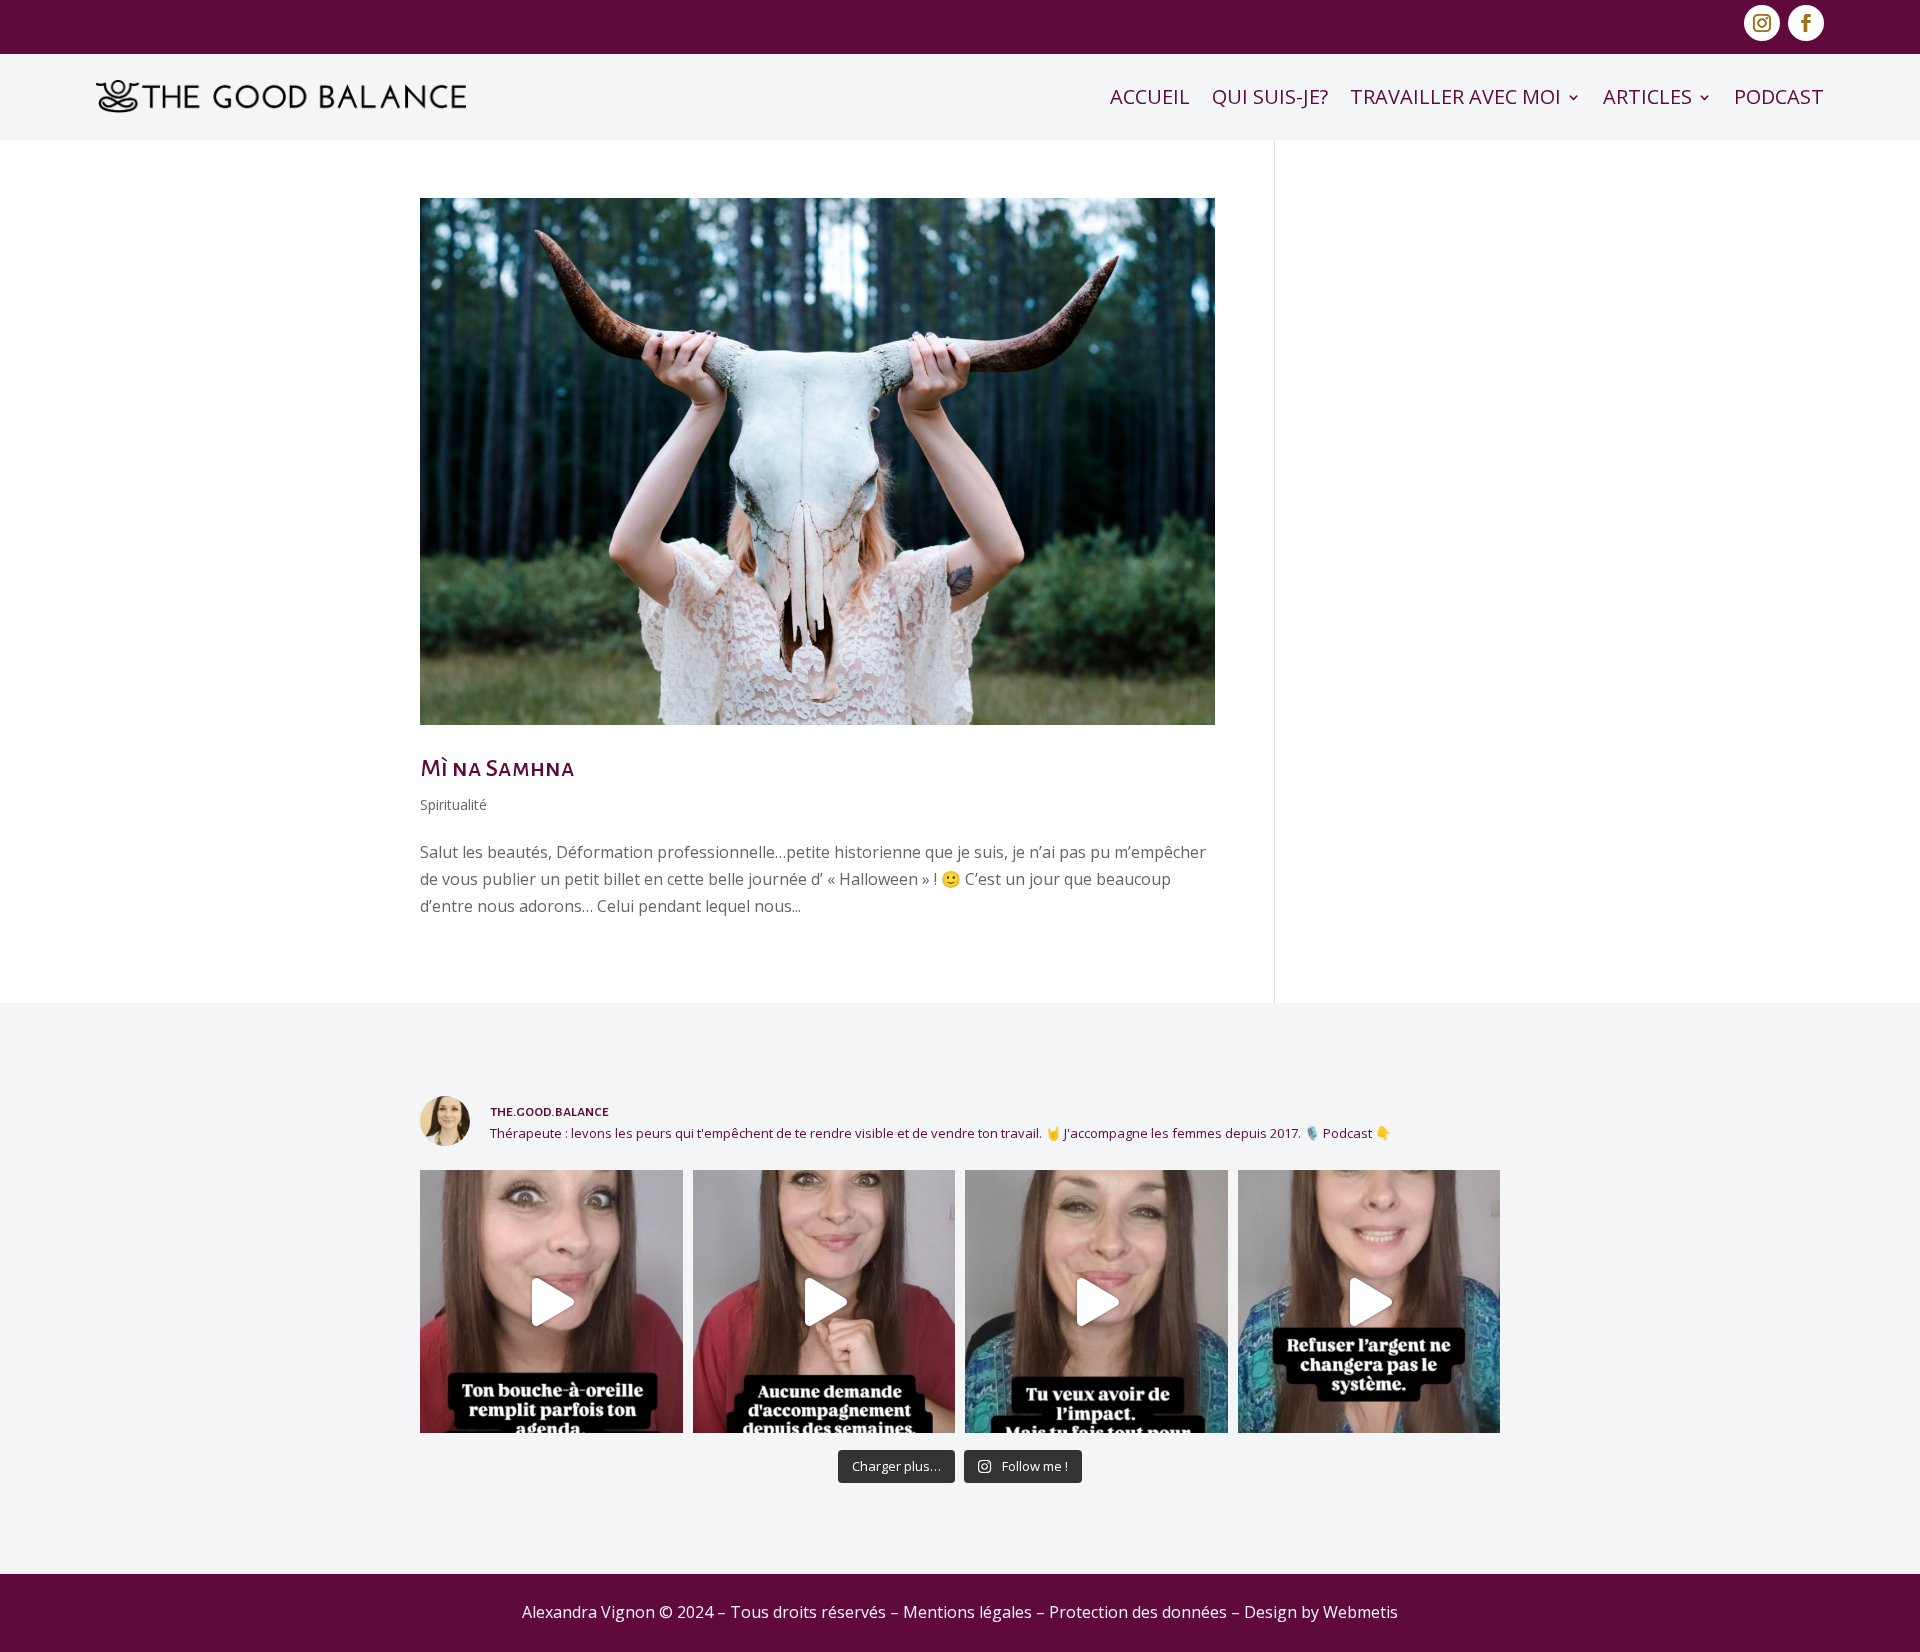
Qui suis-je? (1270, 96)
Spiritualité (453, 804)
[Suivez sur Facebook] (1806, 23)
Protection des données (1138, 1612)
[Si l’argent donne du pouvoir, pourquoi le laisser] (1369, 1301)
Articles (1647, 96)
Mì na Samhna (497, 768)
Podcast (1779, 96)
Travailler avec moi (1455, 96)
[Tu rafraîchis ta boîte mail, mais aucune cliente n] (824, 1301)
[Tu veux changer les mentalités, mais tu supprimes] (1096, 1301)
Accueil (1150, 96)
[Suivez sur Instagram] (1762, 23)
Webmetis (1360, 1612)
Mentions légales (967, 1612)
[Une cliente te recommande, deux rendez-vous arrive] (551, 1301)
